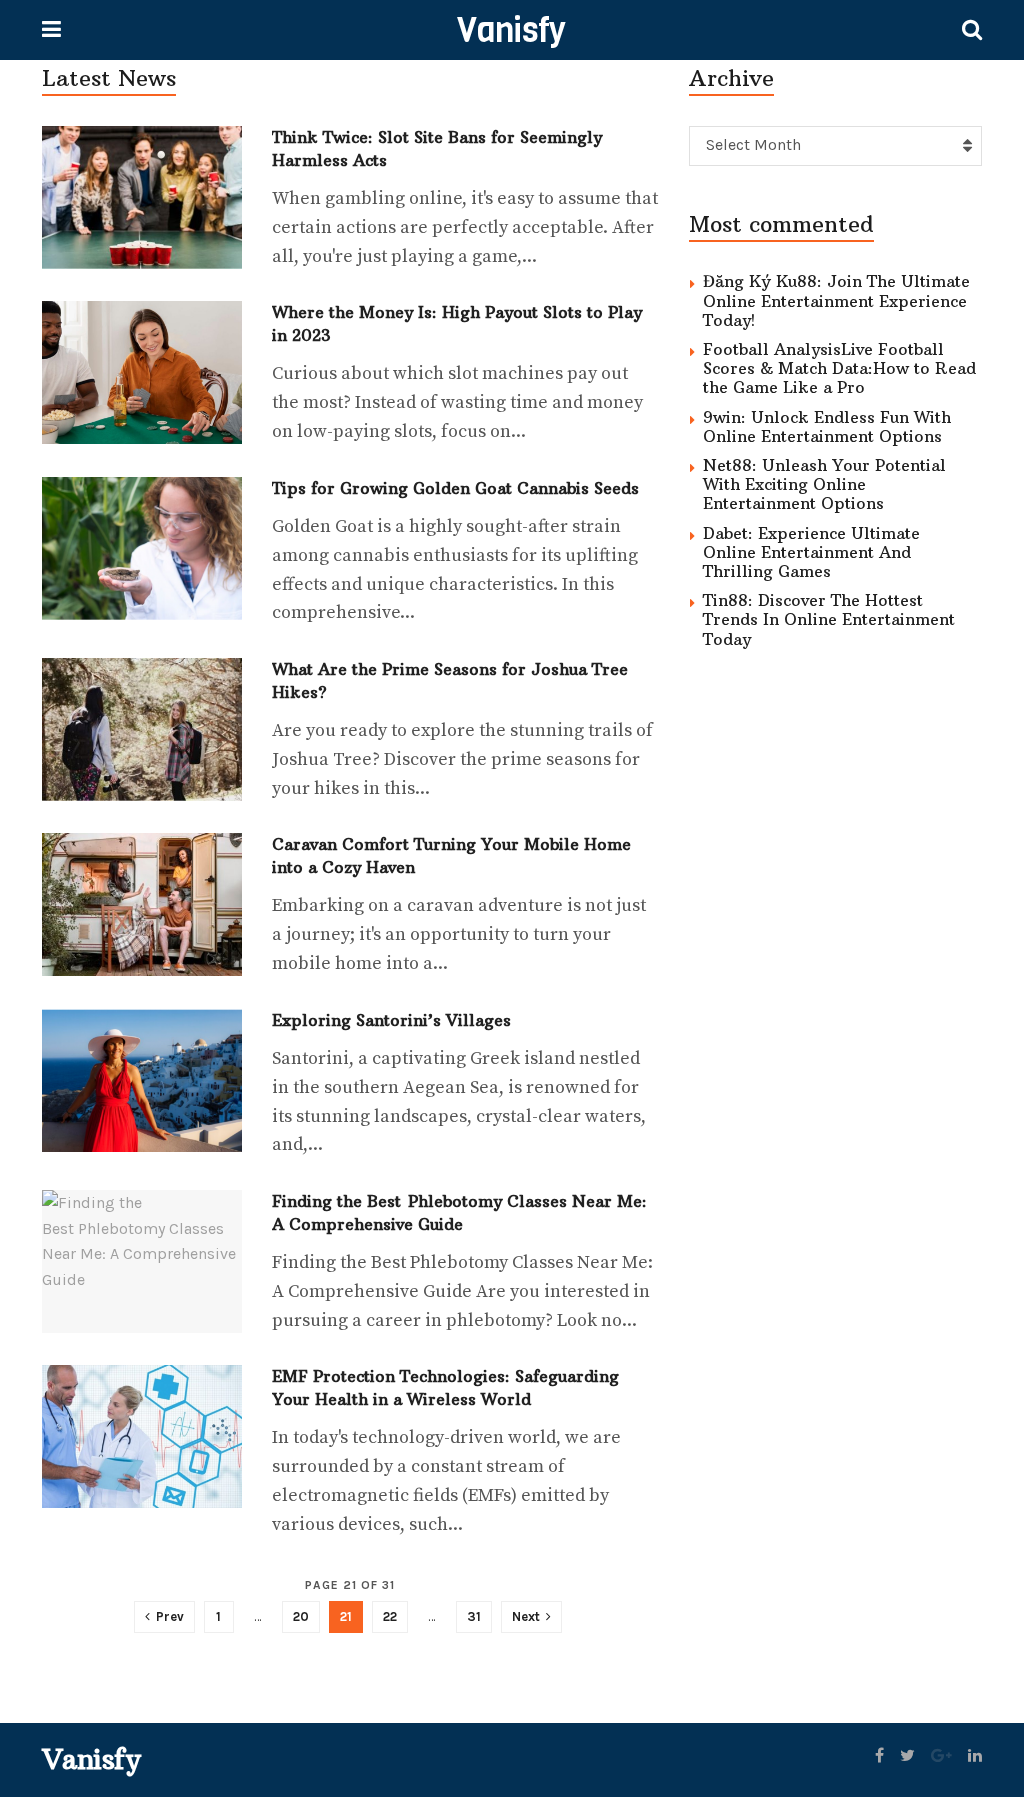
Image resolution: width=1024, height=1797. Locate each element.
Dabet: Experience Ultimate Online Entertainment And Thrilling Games (811, 552)
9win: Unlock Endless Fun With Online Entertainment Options (827, 426)
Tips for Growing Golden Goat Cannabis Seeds (455, 488)
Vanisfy (511, 30)
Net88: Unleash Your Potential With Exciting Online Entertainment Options (824, 484)
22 (390, 1616)
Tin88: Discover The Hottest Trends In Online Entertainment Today (829, 619)
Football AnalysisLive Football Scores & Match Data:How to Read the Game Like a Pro (839, 368)
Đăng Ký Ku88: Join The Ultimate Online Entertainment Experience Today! (836, 300)
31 (474, 1616)
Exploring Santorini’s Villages (391, 1020)
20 (301, 1616)
